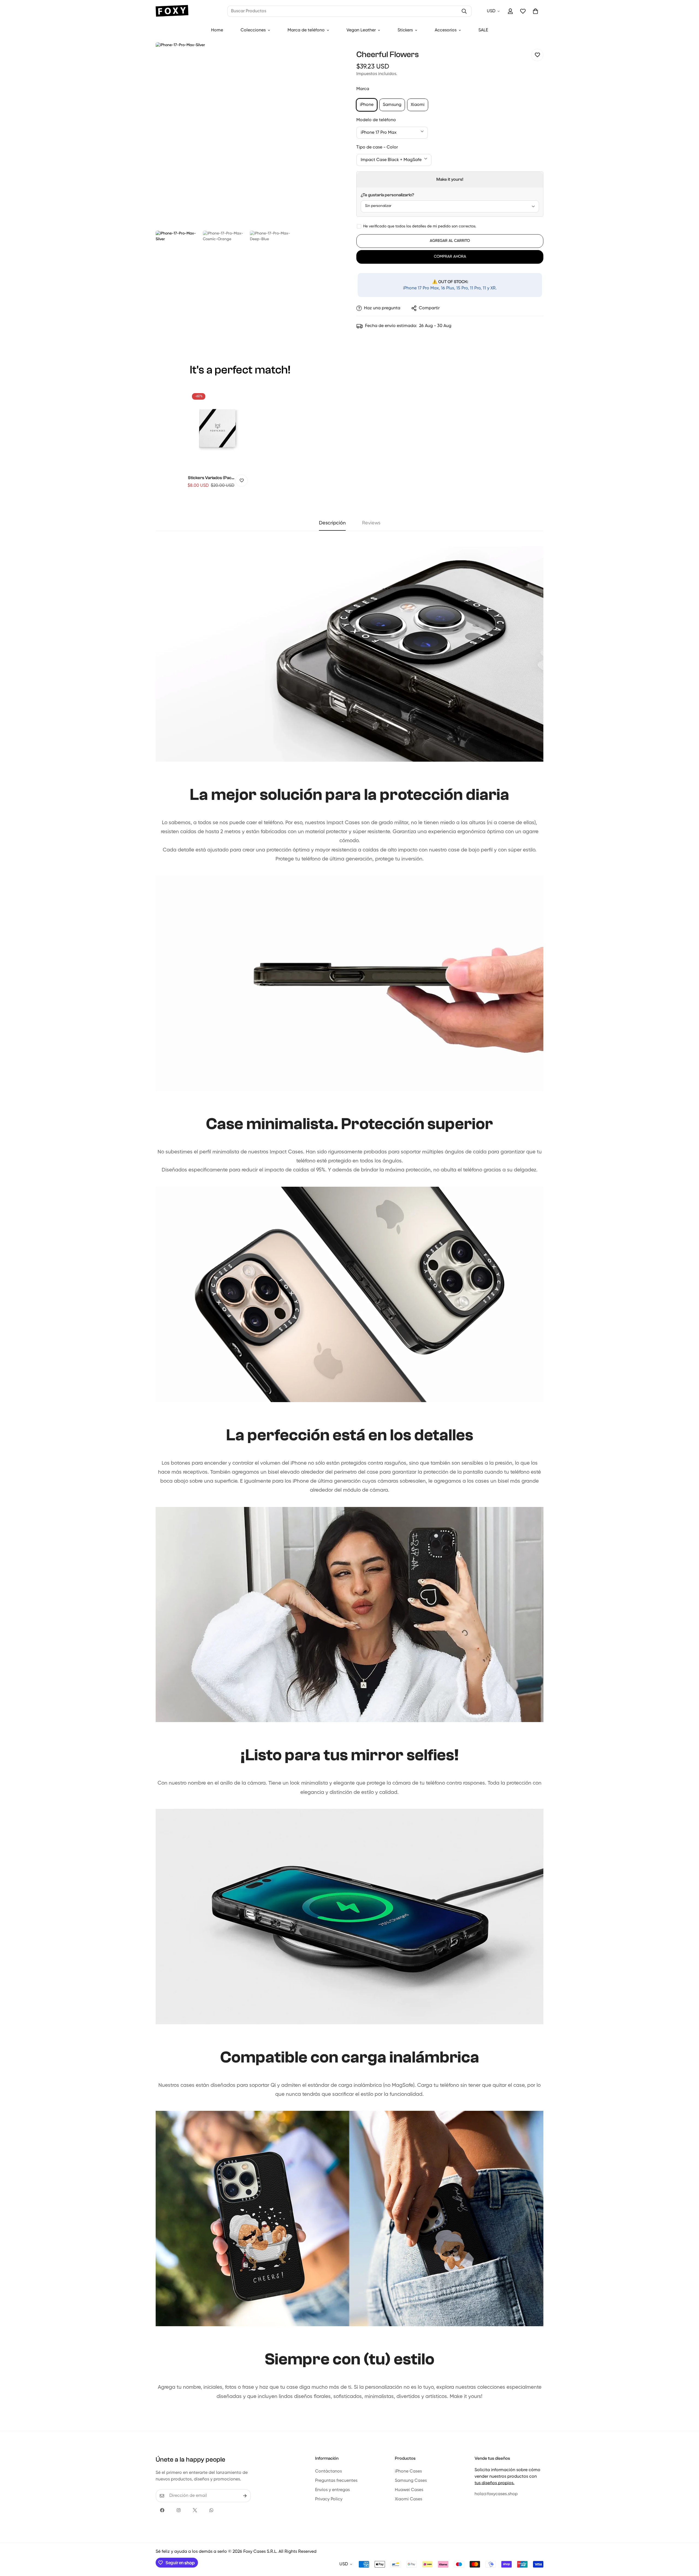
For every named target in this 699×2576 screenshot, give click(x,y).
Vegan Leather (361, 30)
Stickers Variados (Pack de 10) (211, 478)
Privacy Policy (329, 2499)
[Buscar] (464, 11)
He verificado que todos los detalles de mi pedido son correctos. (420, 226)
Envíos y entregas (332, 2490)
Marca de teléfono (306, 30)
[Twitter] (195, 2510)
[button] (535, 11)
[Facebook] (162, 2510)
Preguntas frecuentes (336, 2481)
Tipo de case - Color (377, 147)
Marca (363, 89)
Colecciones (253, 30)
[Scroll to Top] (688, 2546)
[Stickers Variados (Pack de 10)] (217, 429)
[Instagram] (179, 2510)
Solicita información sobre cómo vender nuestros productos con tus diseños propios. (507, 2477)
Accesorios (446, 30)
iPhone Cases (408, 2471)
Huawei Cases (409, 2490)
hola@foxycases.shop (496, 2494)
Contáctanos (328, 2471)
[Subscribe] (245, 2496)
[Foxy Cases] (172, 11)
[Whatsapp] (211, 2510)
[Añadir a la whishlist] (537, 55)
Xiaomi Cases (408, 2499)
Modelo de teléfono (376, 120)
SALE (483, 30)
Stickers (405, 30)
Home (217, 30)
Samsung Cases (411, 2481)
